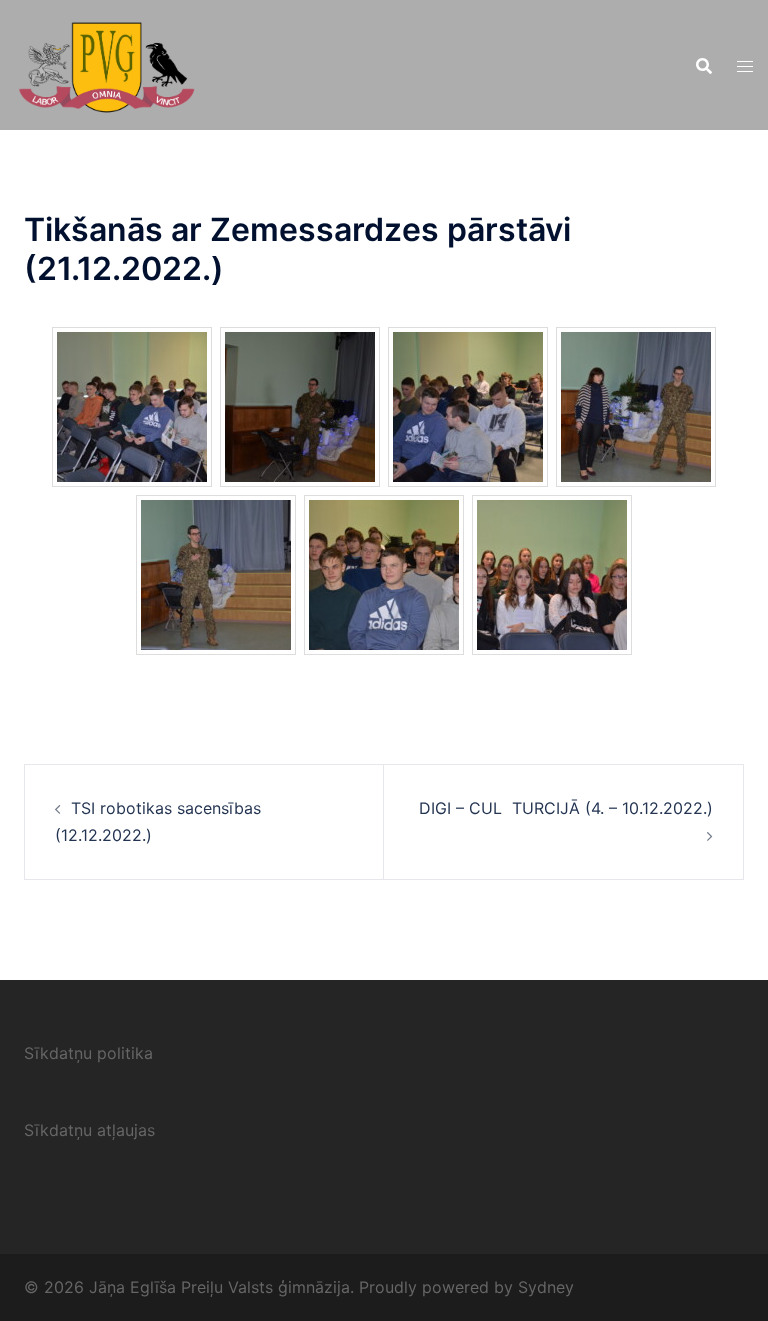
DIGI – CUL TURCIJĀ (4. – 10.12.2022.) (566, 808)
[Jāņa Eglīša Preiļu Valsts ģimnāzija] (106, 63)
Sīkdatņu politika (88, 1053)
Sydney (546, 1287)
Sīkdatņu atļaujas (89, 1130)
